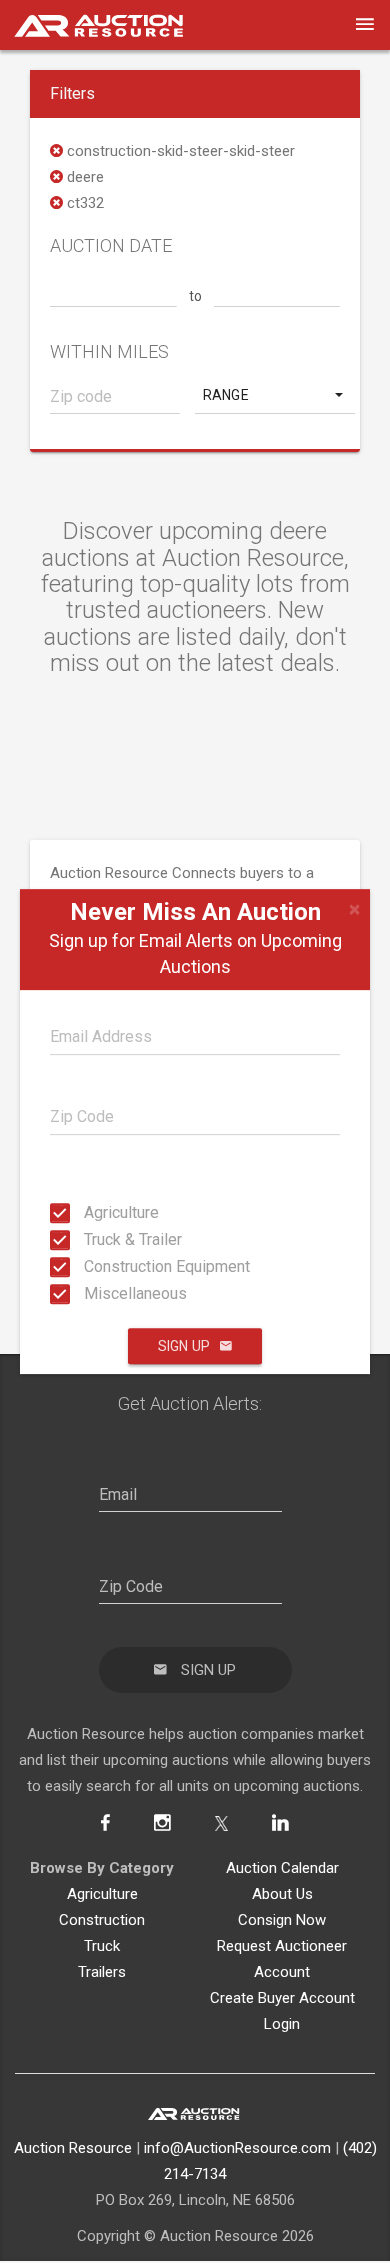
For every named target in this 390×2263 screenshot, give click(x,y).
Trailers (102, 1972)
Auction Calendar (282, 1868)
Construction (102, 1920)
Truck (102, 1946)
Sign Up (184, 1346)
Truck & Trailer (90, 1239)
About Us (282, 1894)
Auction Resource (73, 2148)
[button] (275, 395)
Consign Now (282, 1920)
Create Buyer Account (282, 1998)
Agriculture (90, 1212)
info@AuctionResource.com (237, 2148)
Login (282, 2024)
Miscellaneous (90, 1293)
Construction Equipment (90, 1266)
